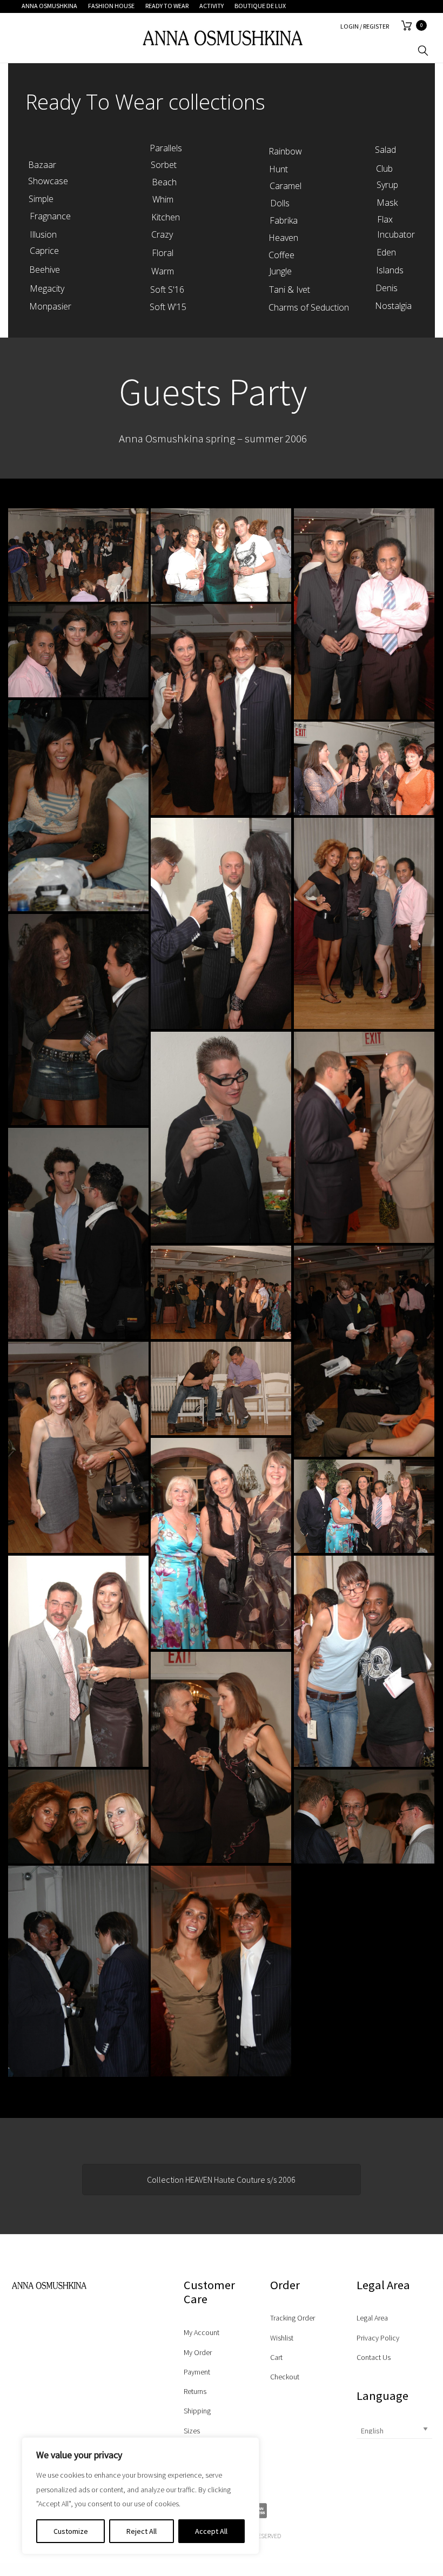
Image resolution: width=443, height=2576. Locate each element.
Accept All (211, 2531)
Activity (212, 6)
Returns (195, 2391)
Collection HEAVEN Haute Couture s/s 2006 (221, 2180)
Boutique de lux (260, 6)
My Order (198, 2352)
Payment (197, 2372)
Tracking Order (293, 2318)
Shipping (197, 2411)
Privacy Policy (378, 2338)
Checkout (285, 2377)
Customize (71, 2531)
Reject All (142, 2531)
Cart (276, 2357)
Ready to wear (167, 6)
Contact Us (374, 2357)
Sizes (192, 2431)
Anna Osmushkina (49, 6)
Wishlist (282, 2338)
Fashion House (111, 6)
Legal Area (372, 2318)
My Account (202, 2332)
